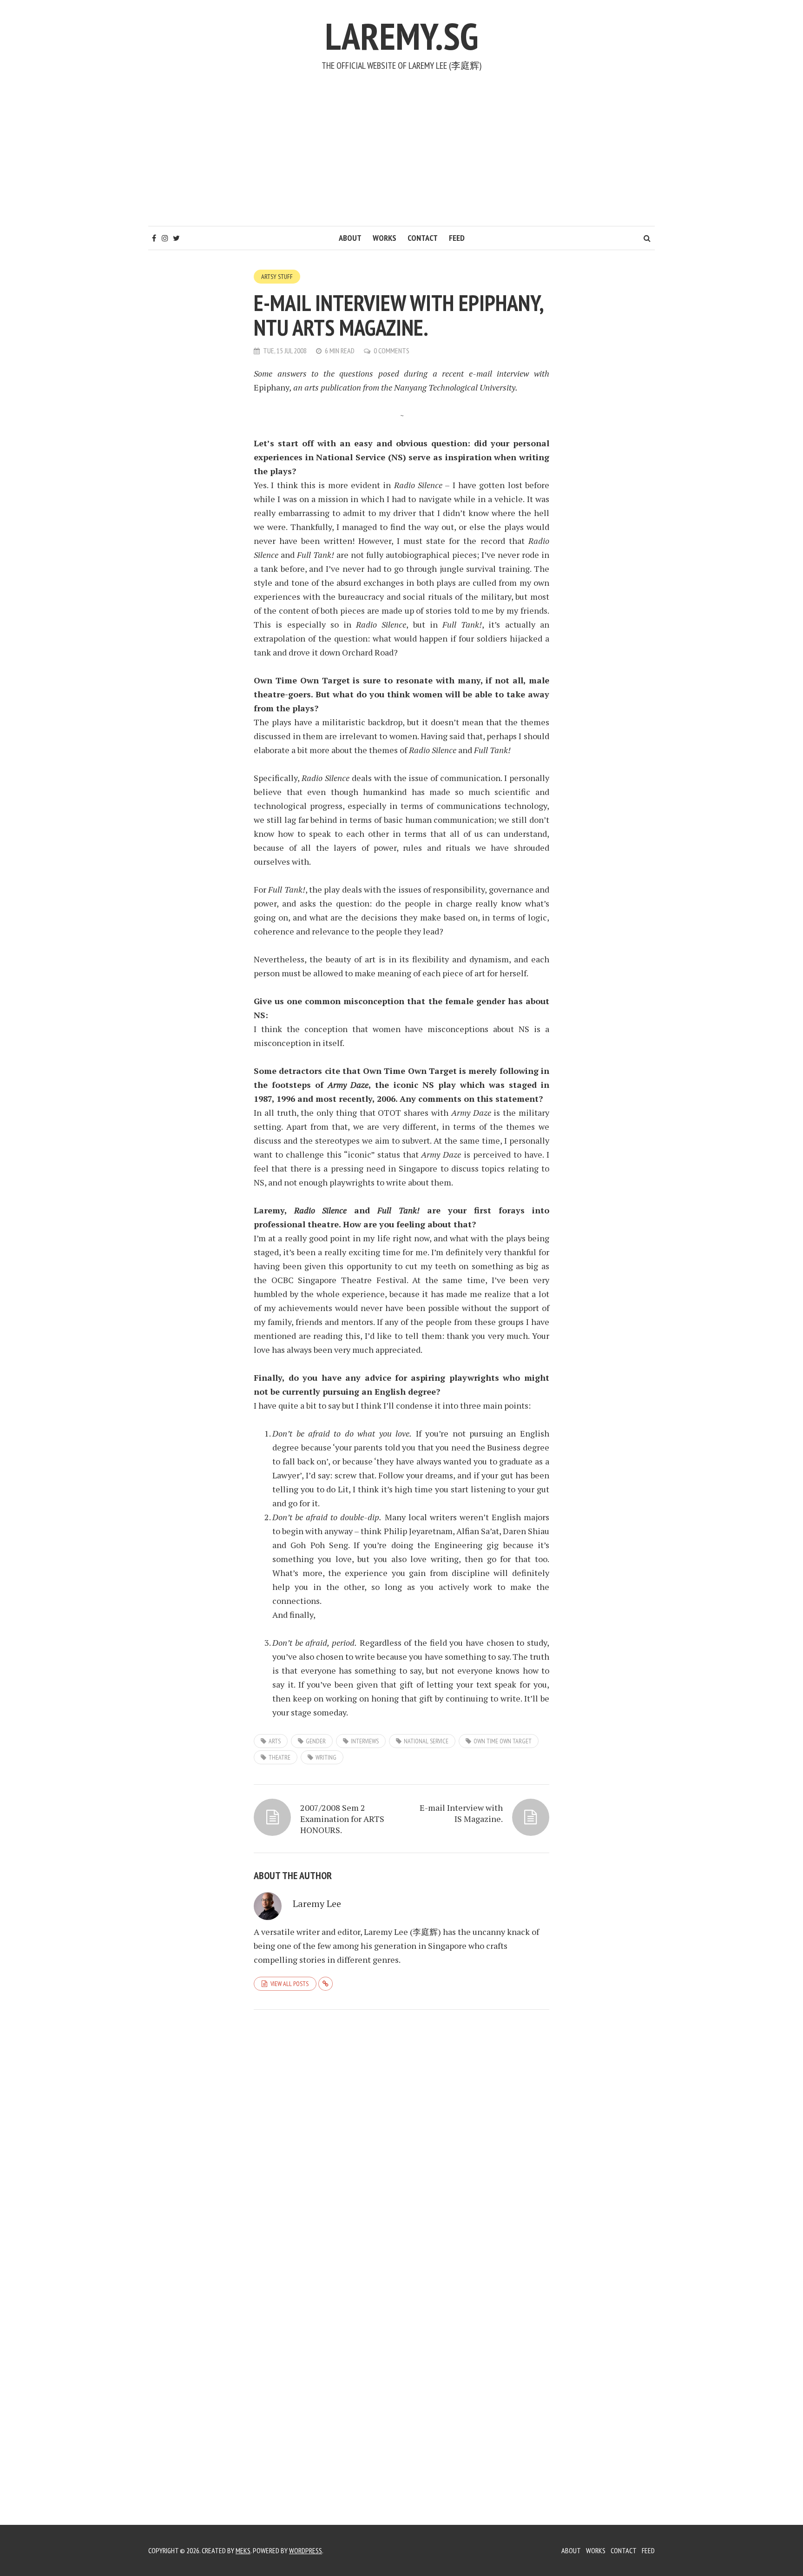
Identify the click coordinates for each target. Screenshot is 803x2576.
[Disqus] (401, 2145)
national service (426, 1741)
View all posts (290, 1984)
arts (275, 1741)
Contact (423, 238)
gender (316, 1741)
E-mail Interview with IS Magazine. (461, 1813)
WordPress (306, 2550)
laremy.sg (401, 36)
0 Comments (392, 351)
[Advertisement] (401, 156)
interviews (365, 1741)
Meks (243, 2550)
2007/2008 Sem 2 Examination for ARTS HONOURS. (342, 1819)
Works (385, 238)
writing (326, 1757)
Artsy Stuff (277, 277)
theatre (280, 1757)
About (350, 238)
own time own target (503, 1741)
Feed (457, 238)
